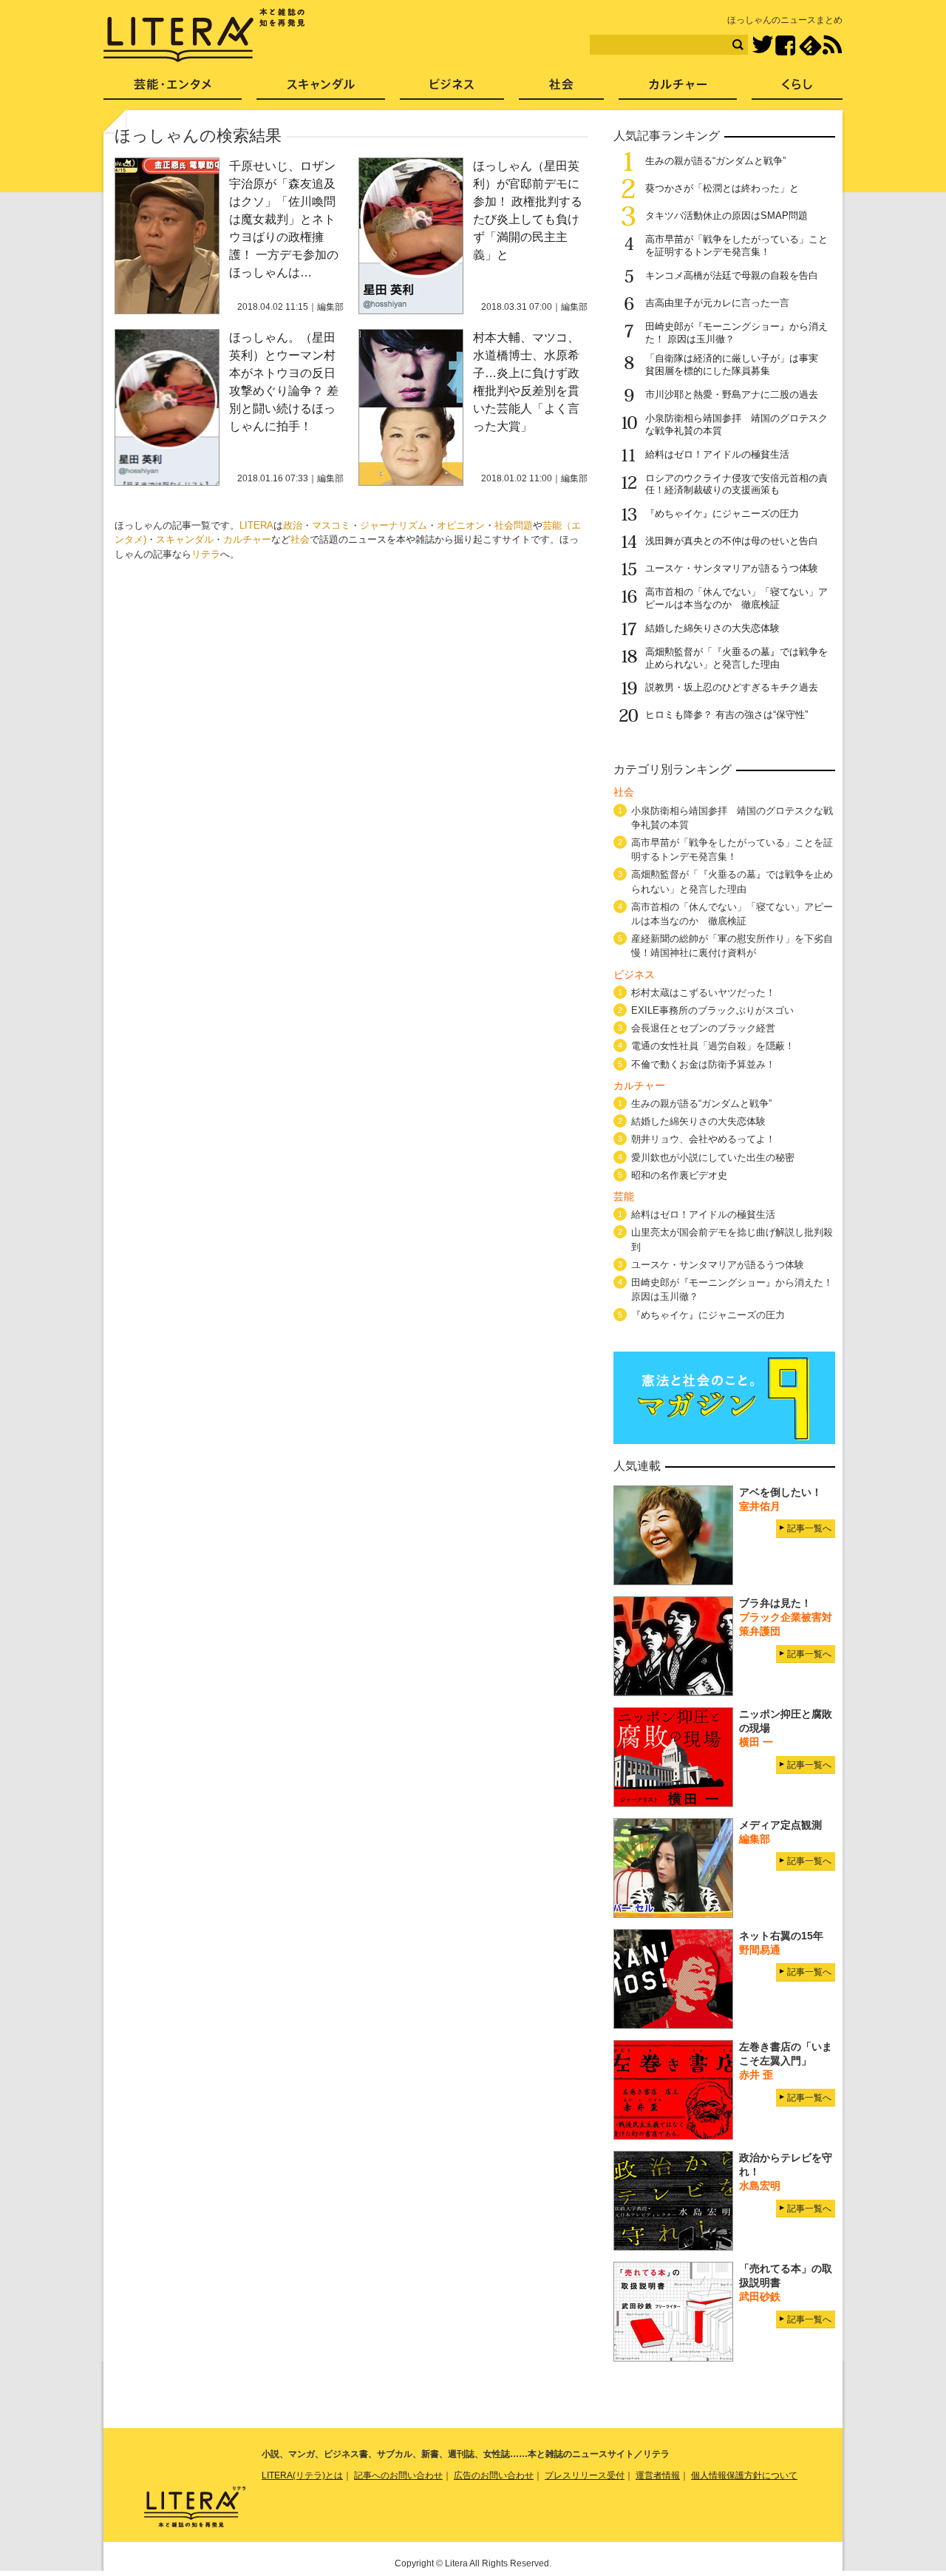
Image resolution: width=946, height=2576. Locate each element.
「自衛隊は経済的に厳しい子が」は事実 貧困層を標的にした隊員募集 (736, 365)
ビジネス (452, 89)
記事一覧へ (809, 1528)
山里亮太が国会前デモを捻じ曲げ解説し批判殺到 (732, 1239)
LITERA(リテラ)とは (302, 2475)
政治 (293, 525)
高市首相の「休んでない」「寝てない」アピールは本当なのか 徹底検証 (736, 598)
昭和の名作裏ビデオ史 (679, 1175)
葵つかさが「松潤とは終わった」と (722, 188)
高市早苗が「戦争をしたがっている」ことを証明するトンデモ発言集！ (736, 245)
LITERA (256, 525)
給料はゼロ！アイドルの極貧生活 (717, 454)
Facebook (785, 45)
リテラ (206, 554)
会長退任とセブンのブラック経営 (703, 1028)
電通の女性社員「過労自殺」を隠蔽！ (713, 1046)
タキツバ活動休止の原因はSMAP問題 (726, 216)
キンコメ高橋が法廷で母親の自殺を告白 (732, 275)
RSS (832, 45)
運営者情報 (658, 2475)
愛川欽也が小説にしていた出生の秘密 (713, 1157)
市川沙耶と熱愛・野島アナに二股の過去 (732, 394)
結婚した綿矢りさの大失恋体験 (712, 628)
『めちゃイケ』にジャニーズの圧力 (722, 513)
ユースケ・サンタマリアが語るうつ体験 (732, 568)
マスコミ (331, 525)
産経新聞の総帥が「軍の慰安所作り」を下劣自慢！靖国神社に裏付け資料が (732, 946)
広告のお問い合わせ (494, 2475)
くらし (797, 89)
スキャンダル (185, 539)
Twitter (762, 45)
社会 (300, 539)
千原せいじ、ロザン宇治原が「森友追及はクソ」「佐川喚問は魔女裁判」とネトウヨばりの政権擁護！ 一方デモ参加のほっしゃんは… (284, 219)
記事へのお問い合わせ (398, 2475)
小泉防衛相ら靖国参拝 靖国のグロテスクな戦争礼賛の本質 (732, 818)
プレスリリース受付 (585, 2475)
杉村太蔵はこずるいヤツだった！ (703, 993)
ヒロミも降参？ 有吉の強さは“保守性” (726, 715)
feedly (810, 45)
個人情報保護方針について (744, 2475)
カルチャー (247, 539)
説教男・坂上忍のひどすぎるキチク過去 (732, 687)
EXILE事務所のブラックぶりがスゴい (712, 1010)
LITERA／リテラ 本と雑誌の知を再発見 (204, 35)
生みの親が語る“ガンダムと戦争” (715, 161)
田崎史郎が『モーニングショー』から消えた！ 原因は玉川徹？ (732, 1289)
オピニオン (461, 525)
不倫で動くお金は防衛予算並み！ (703, 1064)
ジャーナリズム (394, 525)
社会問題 (514, 525)
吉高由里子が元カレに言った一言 (717, 303)
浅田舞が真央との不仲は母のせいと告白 (732, 541)
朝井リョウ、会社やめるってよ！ (703, 1139)
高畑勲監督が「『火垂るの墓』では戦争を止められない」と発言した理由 (736, 658)
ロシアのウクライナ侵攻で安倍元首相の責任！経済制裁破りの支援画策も (736, 484)
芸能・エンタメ (173, 89)
